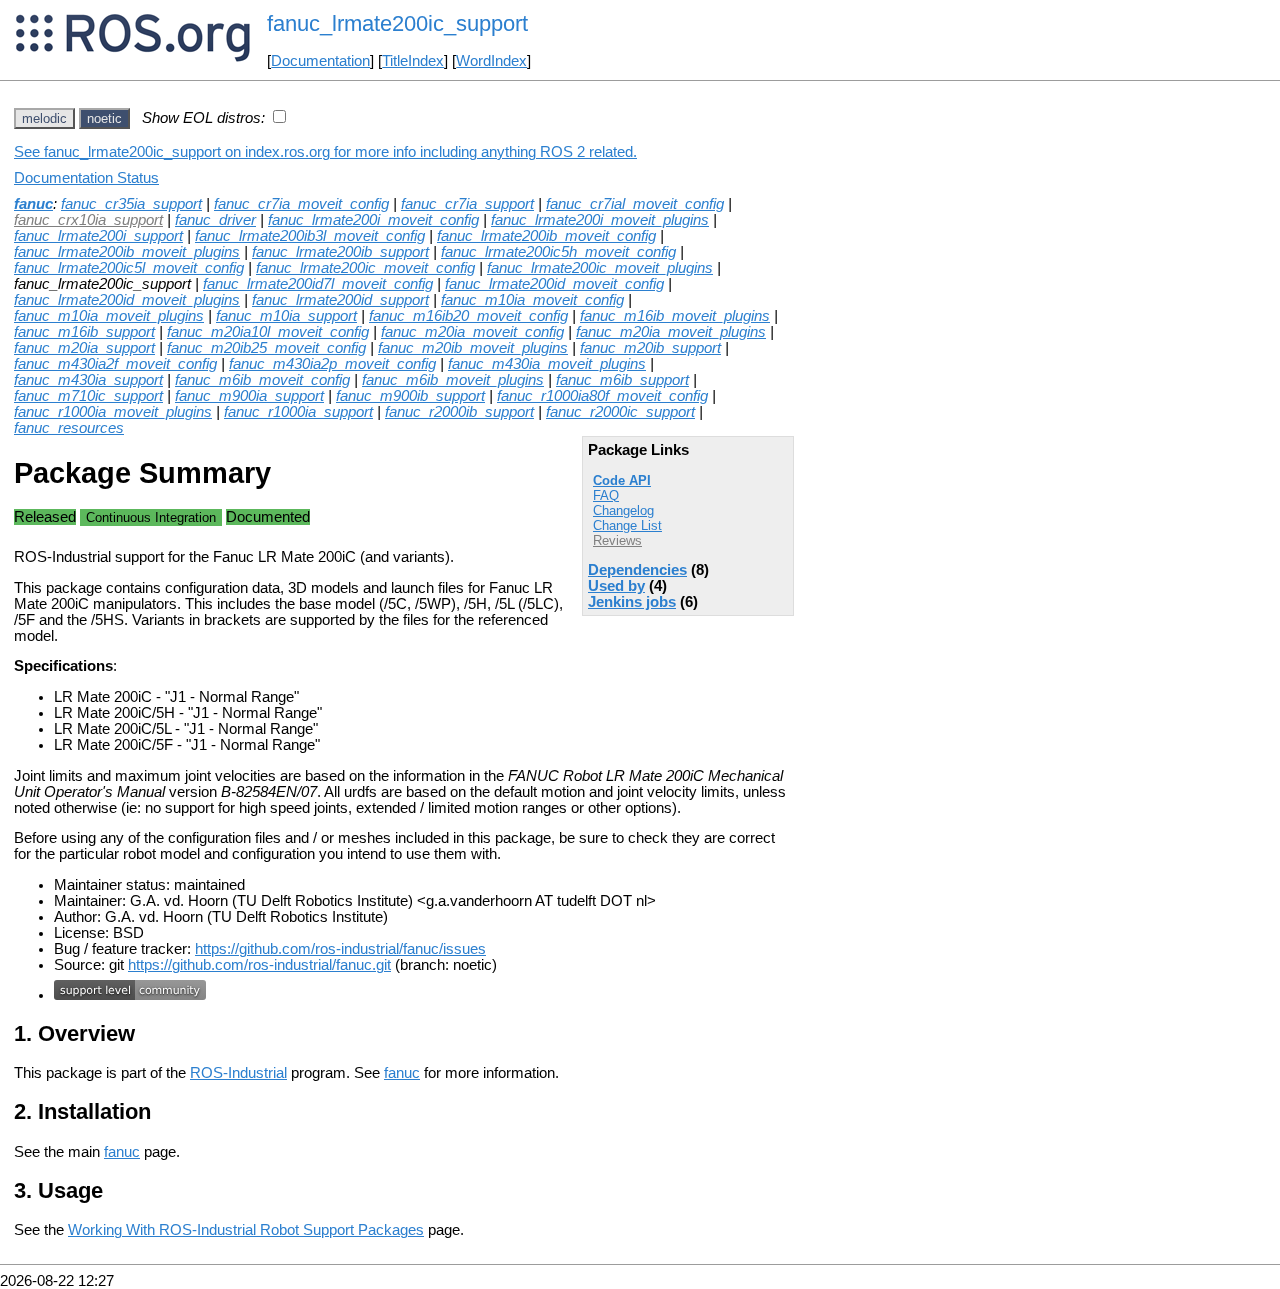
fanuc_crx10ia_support (88, 220)
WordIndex (491, 61)
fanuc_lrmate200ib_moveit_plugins (127, 252)
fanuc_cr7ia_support (467, 204)
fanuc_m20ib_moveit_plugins (473, 348)
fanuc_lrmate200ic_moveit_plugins (600, 268)
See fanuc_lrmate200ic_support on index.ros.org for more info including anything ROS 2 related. (325, 152)
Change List (627, 525)
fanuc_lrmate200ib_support (340, 252)
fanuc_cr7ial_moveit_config (635, 204)
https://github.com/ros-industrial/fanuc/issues (340, 949)
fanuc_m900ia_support (249, 396)
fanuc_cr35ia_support (131, 204)
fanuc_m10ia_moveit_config (532, 300)
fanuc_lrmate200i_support (98, 236)
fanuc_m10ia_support (286, 316)
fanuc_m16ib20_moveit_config (468, 316)
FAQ (606, 495)
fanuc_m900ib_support (410, 396)
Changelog (623, 510)
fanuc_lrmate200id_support (340, 300)
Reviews (617, 540)
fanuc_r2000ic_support (620, 412)
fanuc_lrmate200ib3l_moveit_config (310, 236)
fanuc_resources (69, 428)
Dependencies (637, 570)
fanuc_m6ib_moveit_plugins (453, 380)
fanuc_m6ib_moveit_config (262, 380)
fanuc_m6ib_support (622, 380)
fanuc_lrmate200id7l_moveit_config (318, 284)
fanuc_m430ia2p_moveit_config (332, 364)
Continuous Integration (151, 517)
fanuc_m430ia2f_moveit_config (115, 364)
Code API (622, 480)
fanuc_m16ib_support (84, 332)
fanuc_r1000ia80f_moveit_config (602, 396)
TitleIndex (413, 61)
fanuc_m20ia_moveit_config (472, 332)
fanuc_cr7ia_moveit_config (301, 204)
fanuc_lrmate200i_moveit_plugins (600, 220)
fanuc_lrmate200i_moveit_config (373, 220)
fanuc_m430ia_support (88, 380)
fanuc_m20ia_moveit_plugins (671, 332)
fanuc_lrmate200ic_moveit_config (365, 268)
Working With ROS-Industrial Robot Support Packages (246, 1230)
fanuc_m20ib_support (650, 348)
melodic (44, 118)
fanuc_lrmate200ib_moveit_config (546, 236)
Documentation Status (86, 178)
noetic (104, 118)
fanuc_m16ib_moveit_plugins (675, 316)
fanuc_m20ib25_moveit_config (266, 348)
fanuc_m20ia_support (84, 348)
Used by (616, 586)
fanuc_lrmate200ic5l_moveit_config (129, 268)
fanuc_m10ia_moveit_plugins (109, 316)
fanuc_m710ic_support (88, 396)
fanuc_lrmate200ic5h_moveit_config (558, 252)
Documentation (320, 61)
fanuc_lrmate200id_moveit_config (554, 284)
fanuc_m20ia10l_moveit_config (268, 332)
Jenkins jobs (632, 602)
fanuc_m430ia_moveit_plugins (547, 364)
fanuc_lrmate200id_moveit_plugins (127, 300)
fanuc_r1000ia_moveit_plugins (113, 412)
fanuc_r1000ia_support (298, 412)
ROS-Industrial (238, 1073)
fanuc (33, 204)
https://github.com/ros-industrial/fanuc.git (259, 965)
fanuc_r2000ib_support (459, 412)
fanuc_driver (215, 220)
